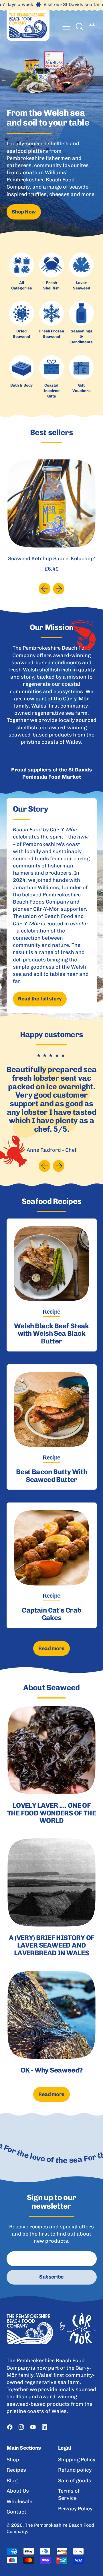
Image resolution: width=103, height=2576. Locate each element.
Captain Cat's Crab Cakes (51, 1614)
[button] (79, 27)
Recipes (16, 2470)
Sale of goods (75, 2481)
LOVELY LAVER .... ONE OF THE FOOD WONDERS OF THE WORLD (51, 1813)
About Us (18, 2491)
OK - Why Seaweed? (52, 2070)
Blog (12, 2481)
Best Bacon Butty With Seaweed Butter (51, 1475)
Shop (13, 2460)
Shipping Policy (77, 2460)
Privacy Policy (75, 2509)
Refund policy (75, 2470)
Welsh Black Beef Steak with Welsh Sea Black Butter (51, 1333)
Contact (16, 2512)
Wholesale (19, 2501)
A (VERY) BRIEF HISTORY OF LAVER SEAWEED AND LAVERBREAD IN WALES (52, 1945)
